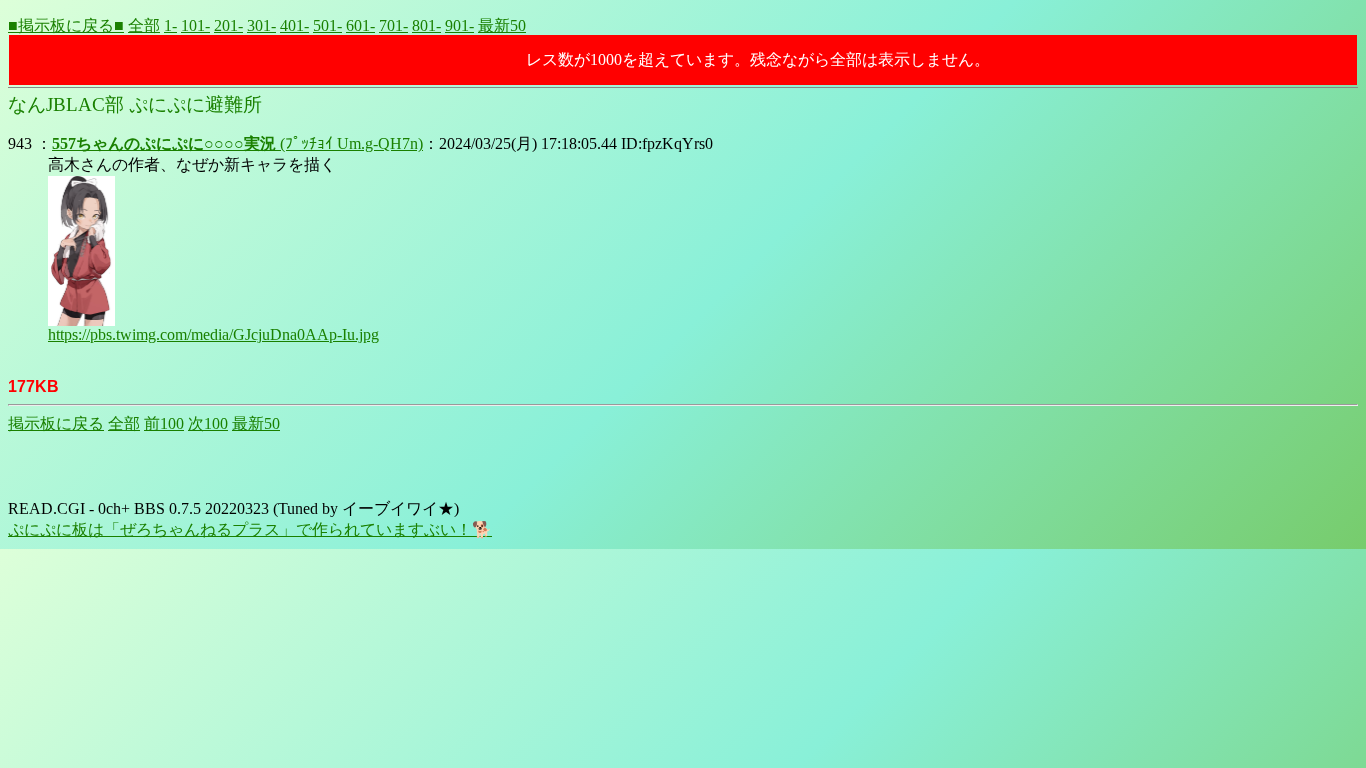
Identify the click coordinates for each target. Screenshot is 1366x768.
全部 (144, 25)
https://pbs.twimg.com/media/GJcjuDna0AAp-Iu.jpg (213, 334)
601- (360, 25)
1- (170, 25)
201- (228, 25)
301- (261, 25)
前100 (164, 423)
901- (459, 25)
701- (393, 25)
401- (294, 25)
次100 (208, 423)
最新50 (502, 25)
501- (327, 25)
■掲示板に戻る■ (66, 25)
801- (426, 25)
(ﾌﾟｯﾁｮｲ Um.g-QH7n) (237, 143)
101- (195, 25)
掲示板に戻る (56, 423)
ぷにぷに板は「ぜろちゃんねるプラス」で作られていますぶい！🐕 (250, 529)
